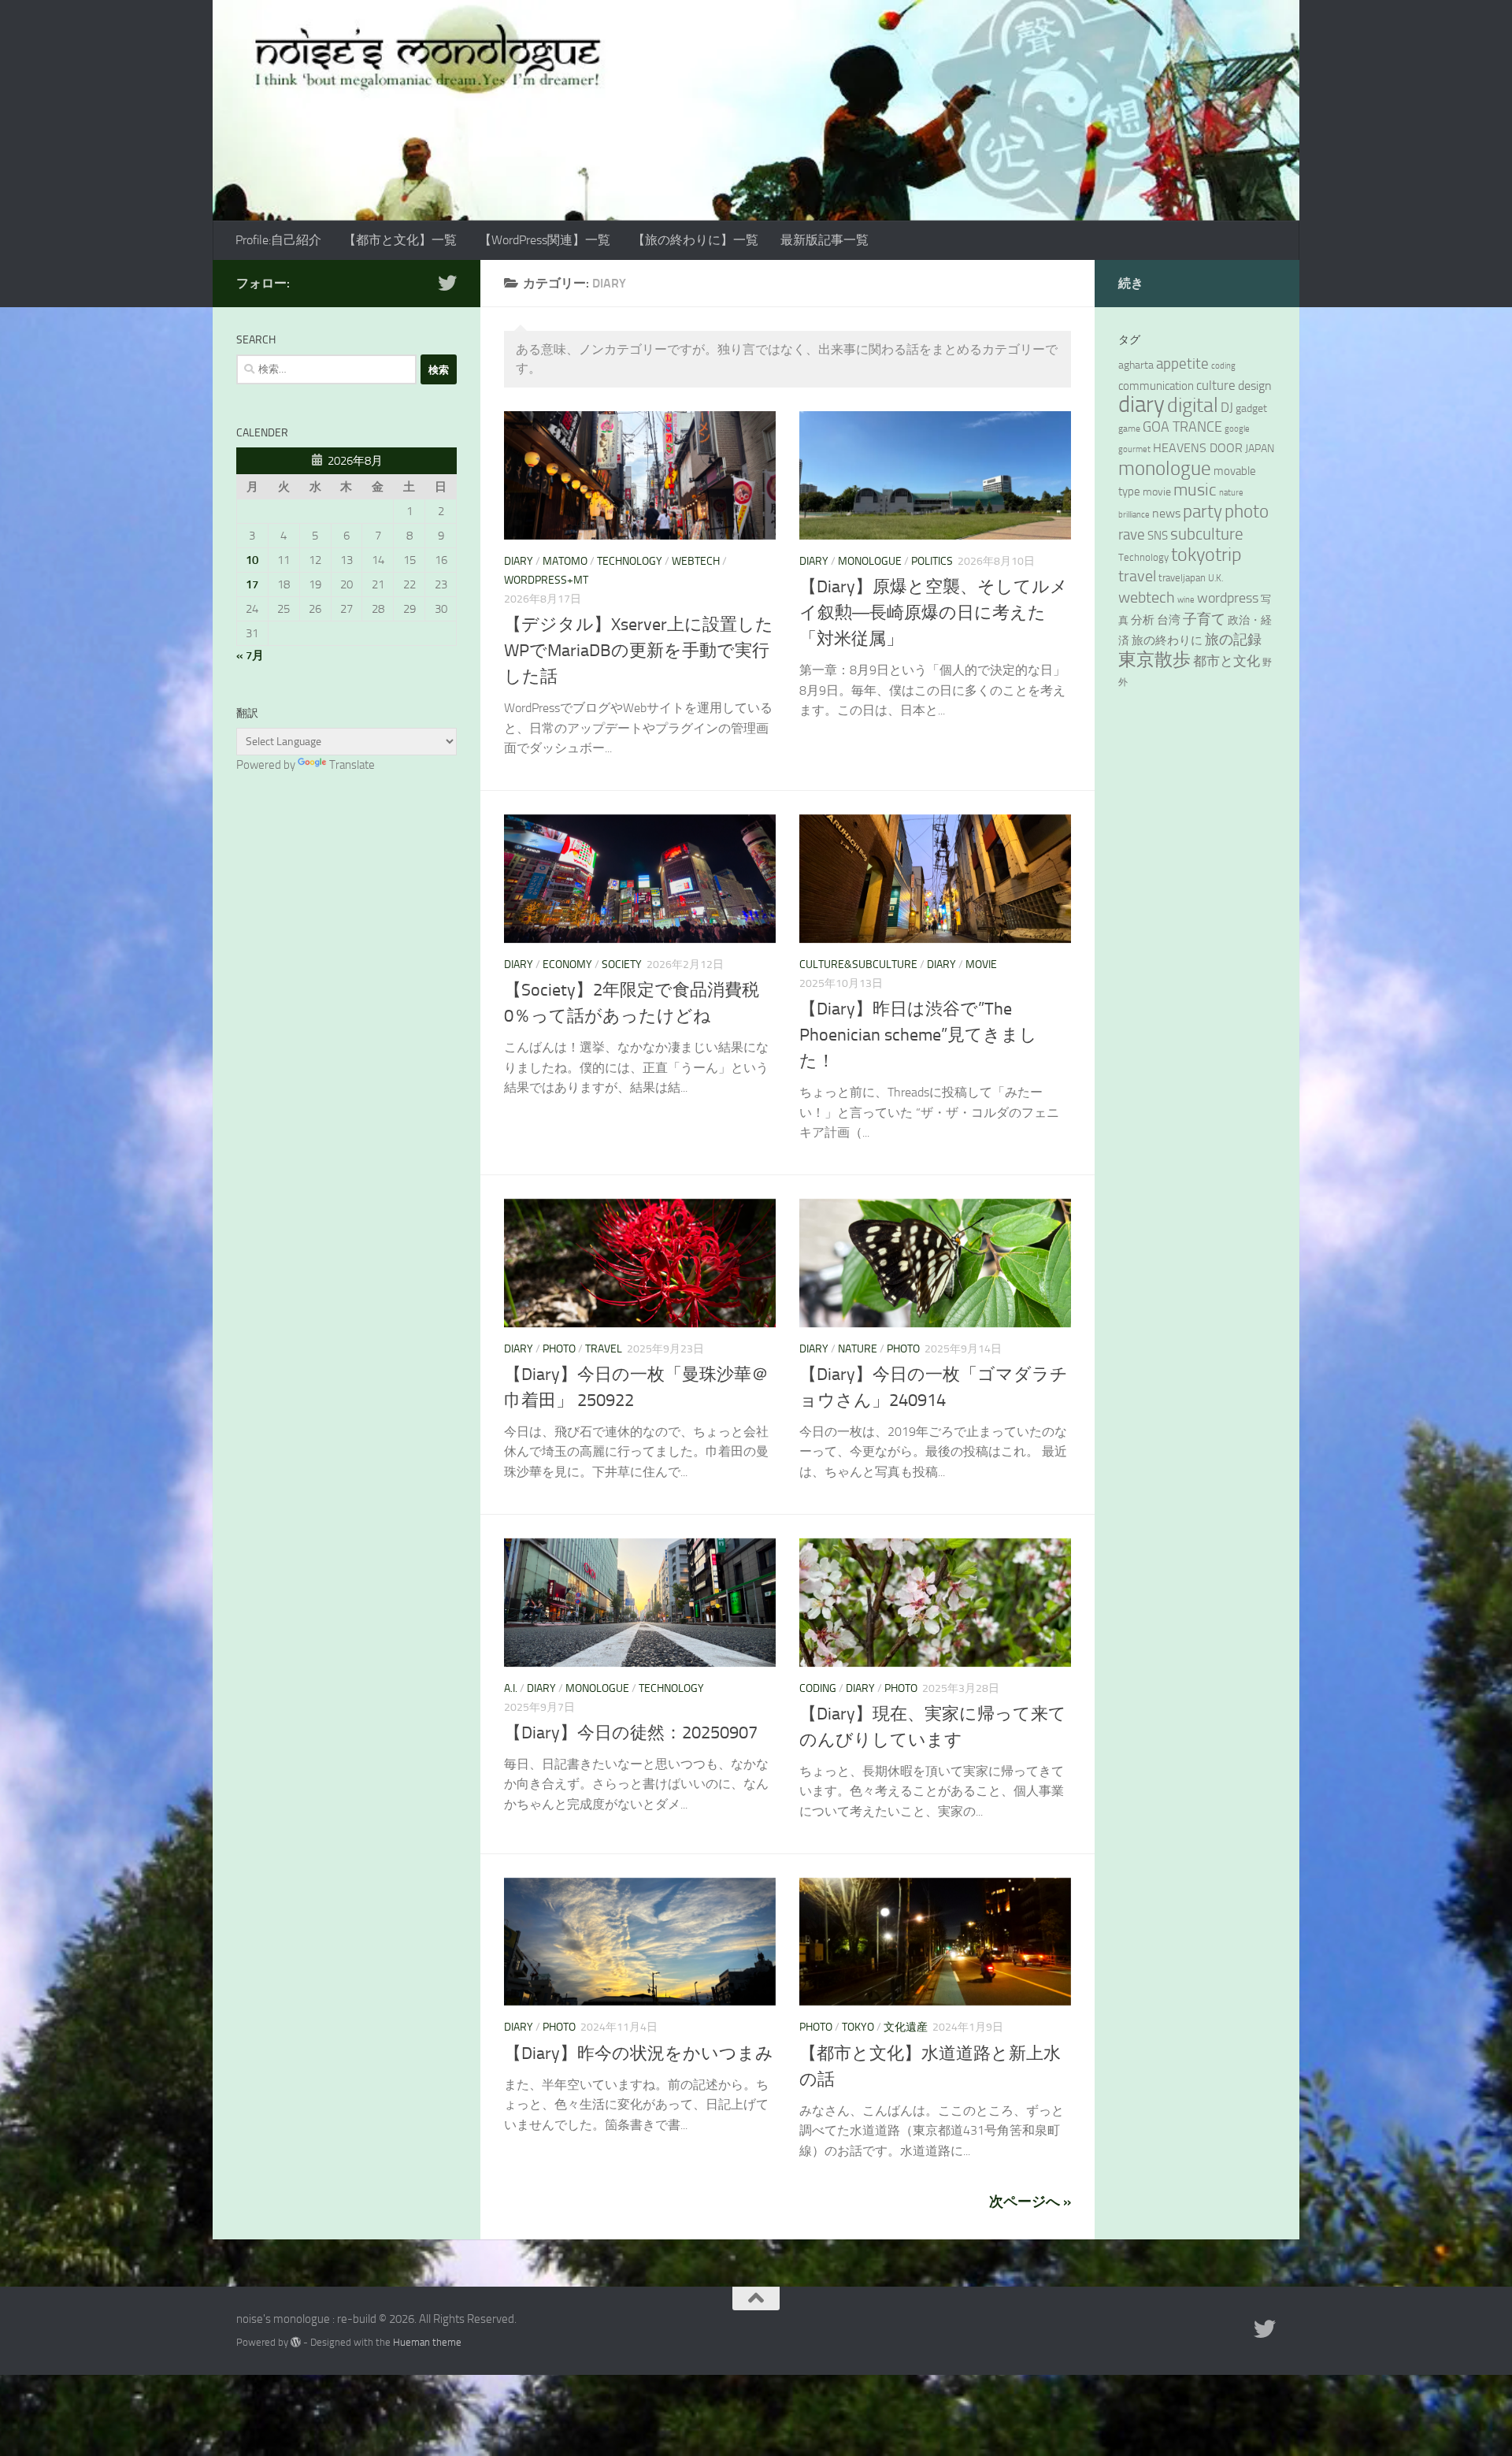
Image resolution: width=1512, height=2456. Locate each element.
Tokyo (858, 2027)
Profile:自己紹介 (278, 240)
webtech (696, 561)
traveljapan (1182, 578)
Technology (630, 561)
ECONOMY (567, 965)
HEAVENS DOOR (1198, 448)
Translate (352, 765)
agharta (1136, 365)
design (1255, 386)
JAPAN (1260, 449)
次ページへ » (1030, 2202)
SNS (1158, 536)
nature (858, 1349)
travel (1137, 576)
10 (252, 560)
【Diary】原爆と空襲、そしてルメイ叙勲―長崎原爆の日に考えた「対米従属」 (934, 613)
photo (1247, 512)
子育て (1204, 619)
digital (1193, 405)
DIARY (519, 561)
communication (1156, 386)
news (1166, 513)
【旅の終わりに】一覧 (695, 240)
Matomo (565, 561)
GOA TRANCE (1182, 427)
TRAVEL (604, 1349)
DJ (1227, 407)
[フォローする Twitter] (447, 283)
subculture (1207, 534)
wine (1186, 600)
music (1195, 490)
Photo (559, 1349)
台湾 (1169, 620)
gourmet (1134, 449)
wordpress (1228, 598)
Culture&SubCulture (858, 965)
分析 (1143, 620)
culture (1216, 385)
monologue (870, 561)
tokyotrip (1206, 555)
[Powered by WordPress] (296, 2342)
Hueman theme (427, 2342)
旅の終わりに (1167, 640)
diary (1141, 404)
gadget (1251, 408)
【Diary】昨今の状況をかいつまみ (639, 2053)
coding (818, 1688)
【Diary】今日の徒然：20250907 (631, 1733)
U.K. (1216, 578)
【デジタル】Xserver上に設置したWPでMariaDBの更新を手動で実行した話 (639, 651)
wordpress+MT (546, 580)
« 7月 (250, 655)
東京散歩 (1154, 660)
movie (981, 965)
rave (1132, 534)
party (1203, 512)
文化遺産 (906, 2027)
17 (252, 584)
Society (622, 965)
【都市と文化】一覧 (400, 240)
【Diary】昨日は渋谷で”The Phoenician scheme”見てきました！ (918, 1035)
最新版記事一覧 (825, 240)
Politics (932, 561)
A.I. (511, 1688)
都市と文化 (1227, 661)
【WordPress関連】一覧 (545, 240)
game (1129, 429)
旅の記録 (1233, 640)
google (1237, 429)
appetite (1182, 364)
